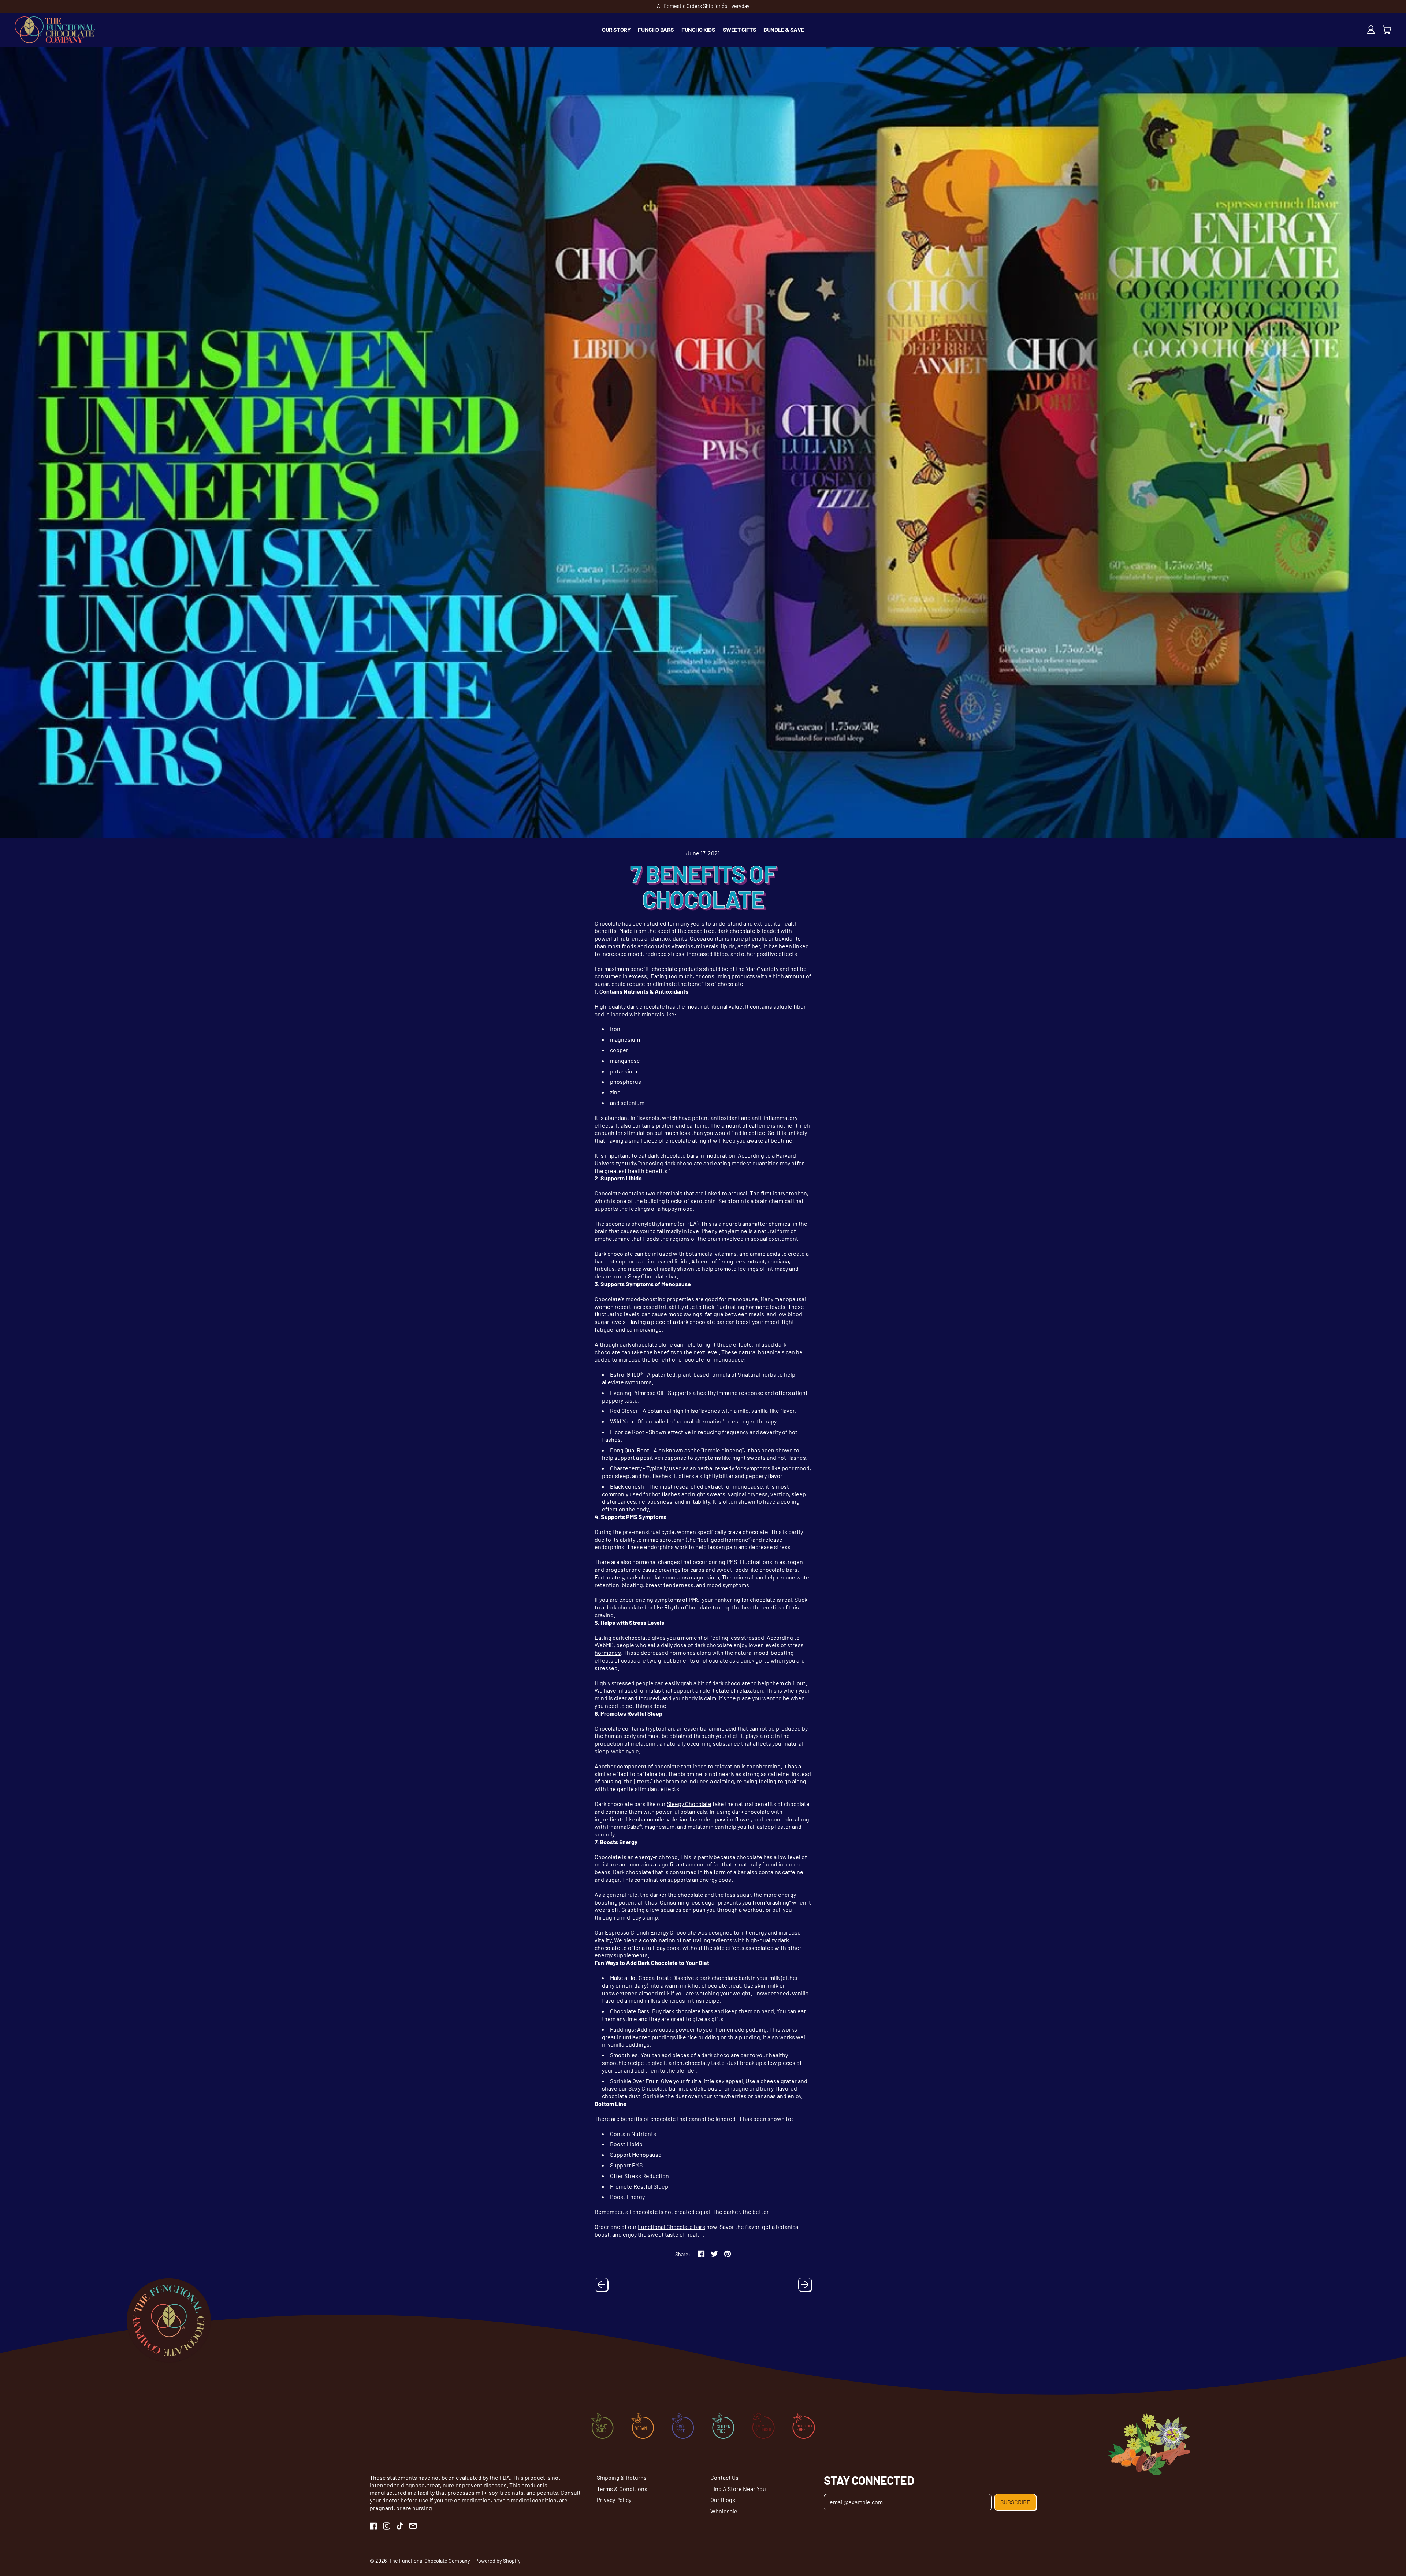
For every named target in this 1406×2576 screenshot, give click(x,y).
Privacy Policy (614, 2500)
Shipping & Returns (622, 2477)
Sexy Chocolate (648, 2088)
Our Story (616, 29)
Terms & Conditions (622, 2489)
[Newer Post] (805, 2285)
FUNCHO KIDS (698, 29)
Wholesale (724, 2511)
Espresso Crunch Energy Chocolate (650, 1932)
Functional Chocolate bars (672, 2227)
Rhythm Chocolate (688, 1607)
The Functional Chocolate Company (429, 2561)
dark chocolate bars (688, 2011)
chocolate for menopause (711, 1359)
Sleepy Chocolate (689, 1804)
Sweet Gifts (740, 29)
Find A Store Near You (738, 2489)
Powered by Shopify (498, 2561)
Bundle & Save (784, 29)
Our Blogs (723, 2500)
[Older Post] (601, 2285)
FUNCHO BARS (656, 29)
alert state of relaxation (733, 1690)
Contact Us (724, 2477)
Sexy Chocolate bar (652, 1276)
